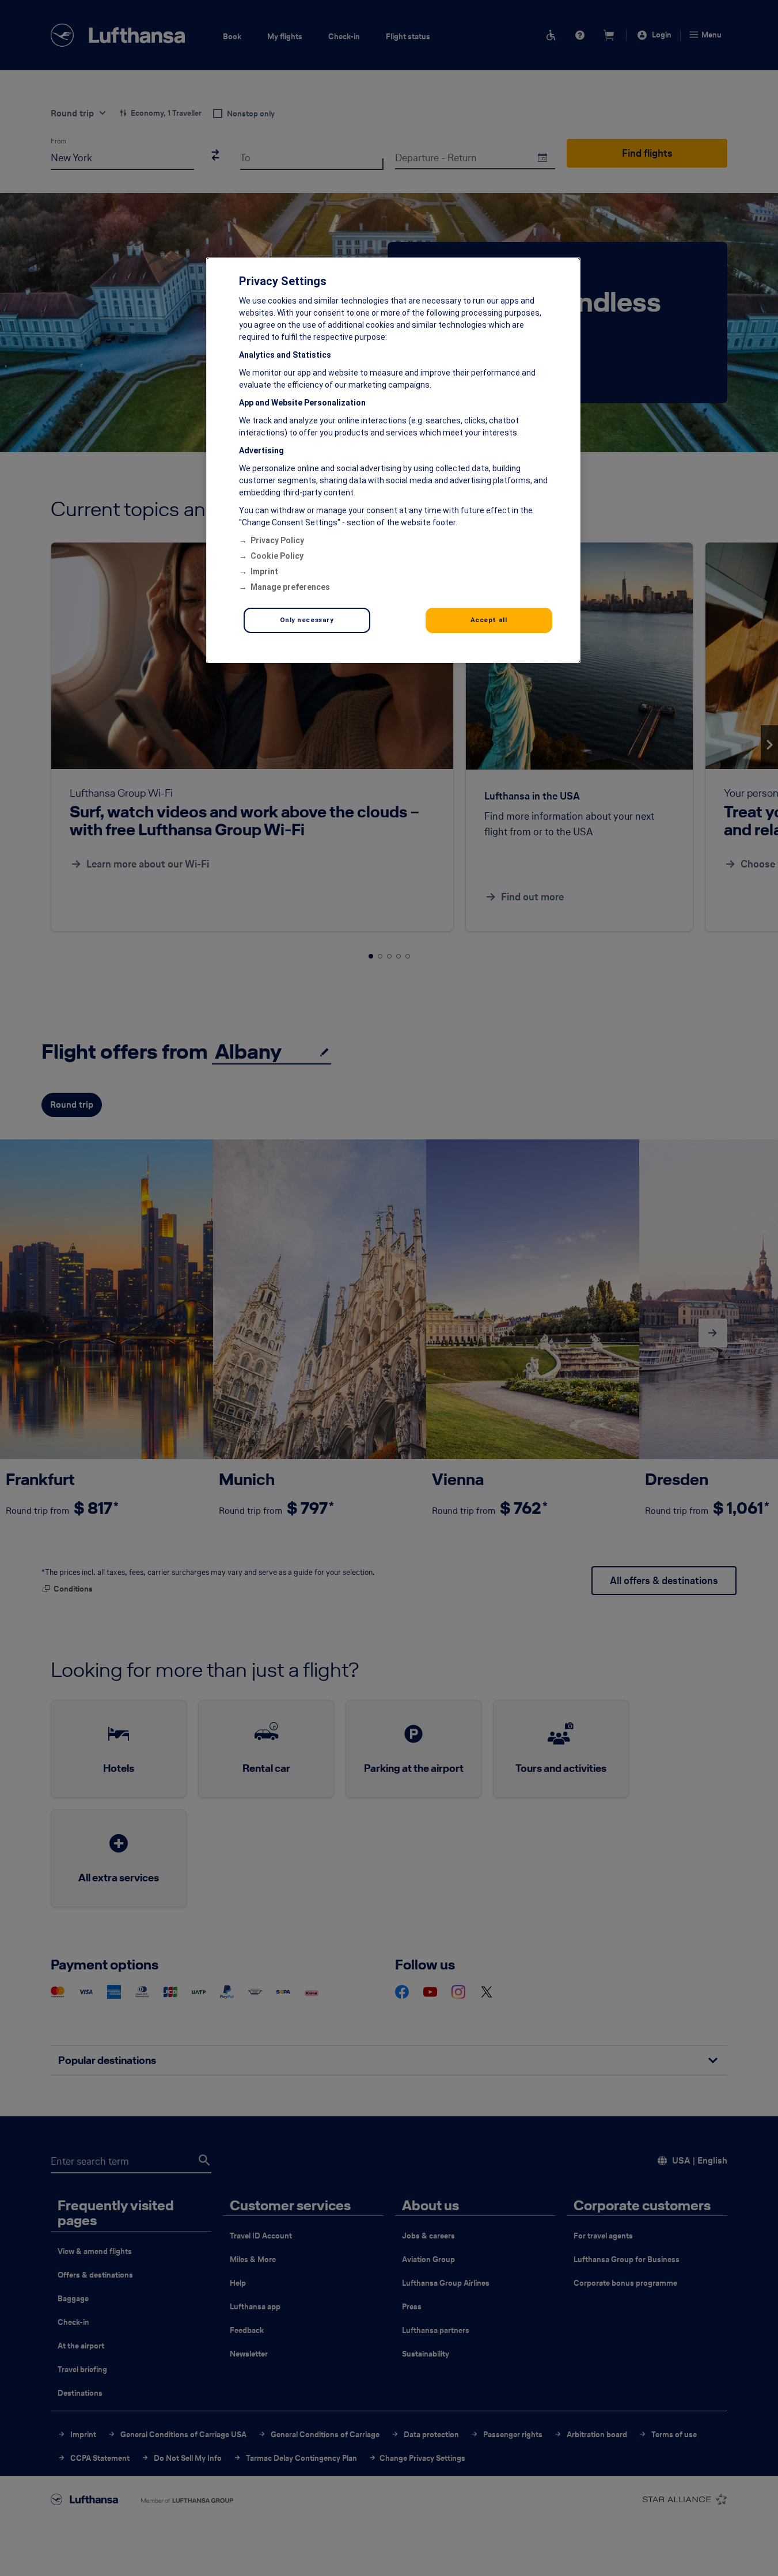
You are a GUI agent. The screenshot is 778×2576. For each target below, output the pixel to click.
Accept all (489, 620)
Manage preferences (290, 587)
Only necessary (307, 620)
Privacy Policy (277, 540)
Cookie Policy (277, 556)
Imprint (264, 571)
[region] (393, 460)
